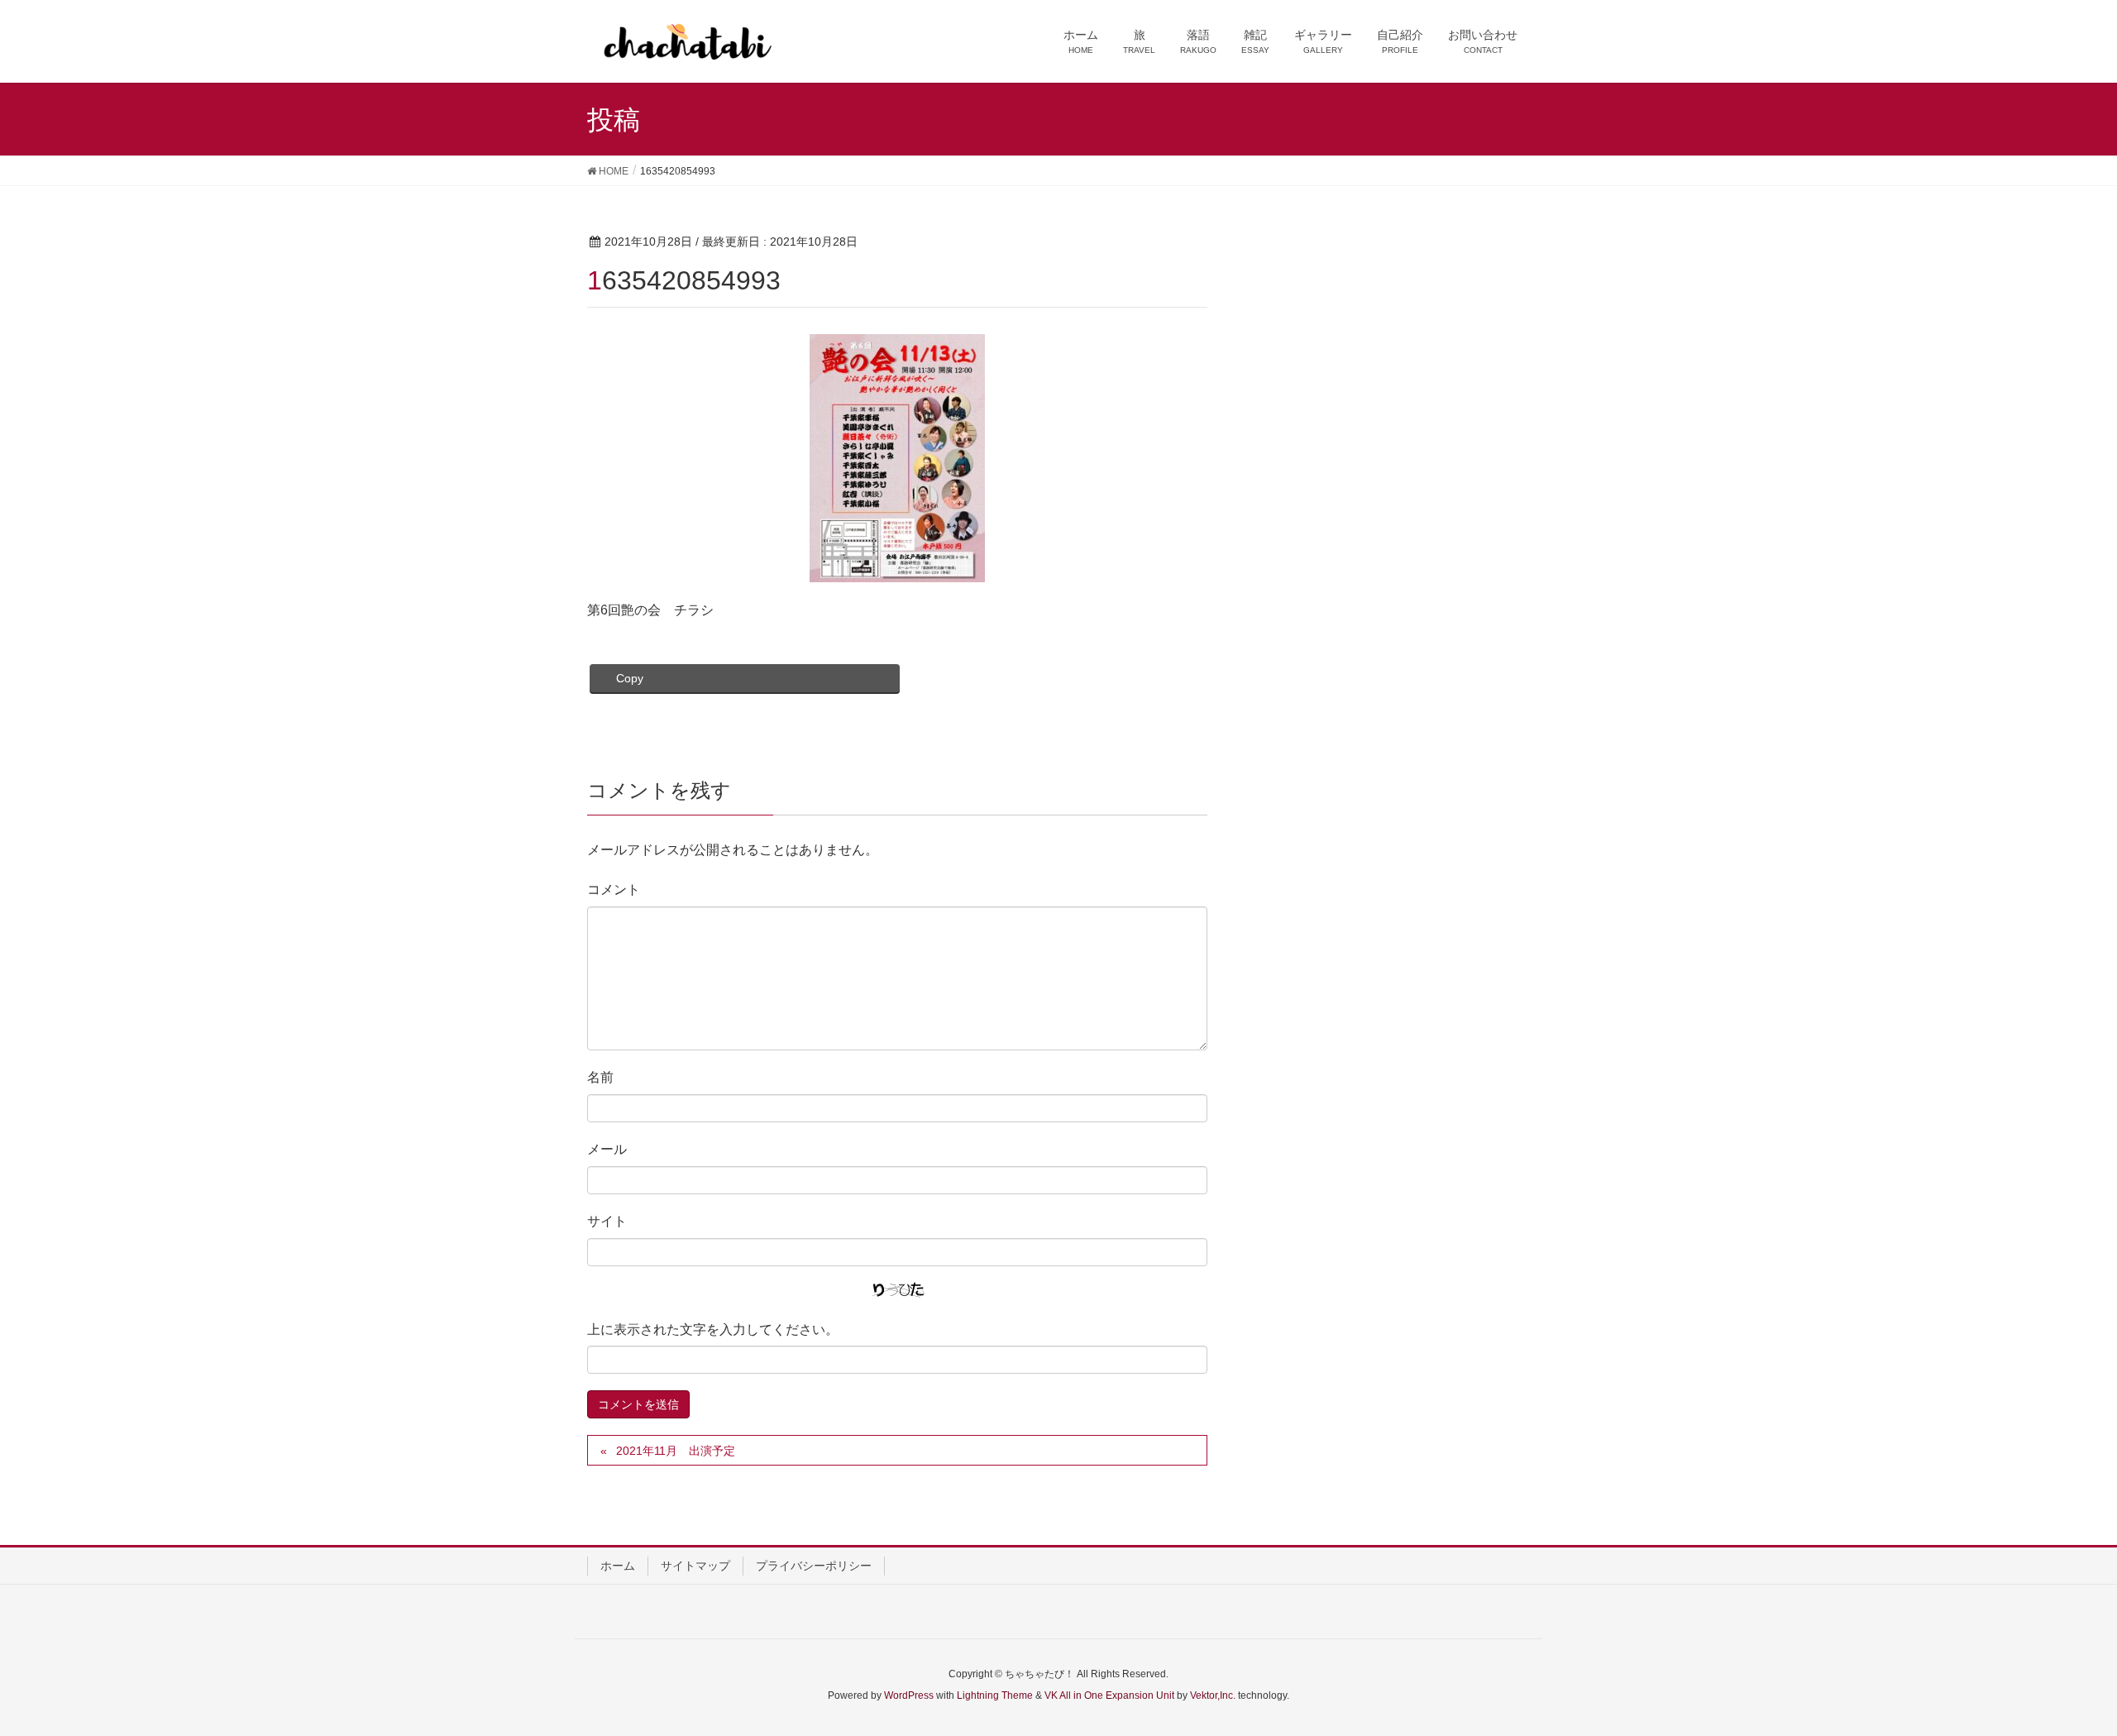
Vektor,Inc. (1213, 1695)
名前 (600, 1077)
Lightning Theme (995, 1695)
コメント (614, 890)
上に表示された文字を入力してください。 (713, 1329)
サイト (607, 1221)
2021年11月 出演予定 (676, 1451)
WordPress (909, 1695)
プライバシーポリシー (814, 1566)
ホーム (618, 1566)
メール (607, 1149)
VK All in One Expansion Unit (1109, 1695)
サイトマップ (695, 1566)
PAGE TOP (2055, 1669)
